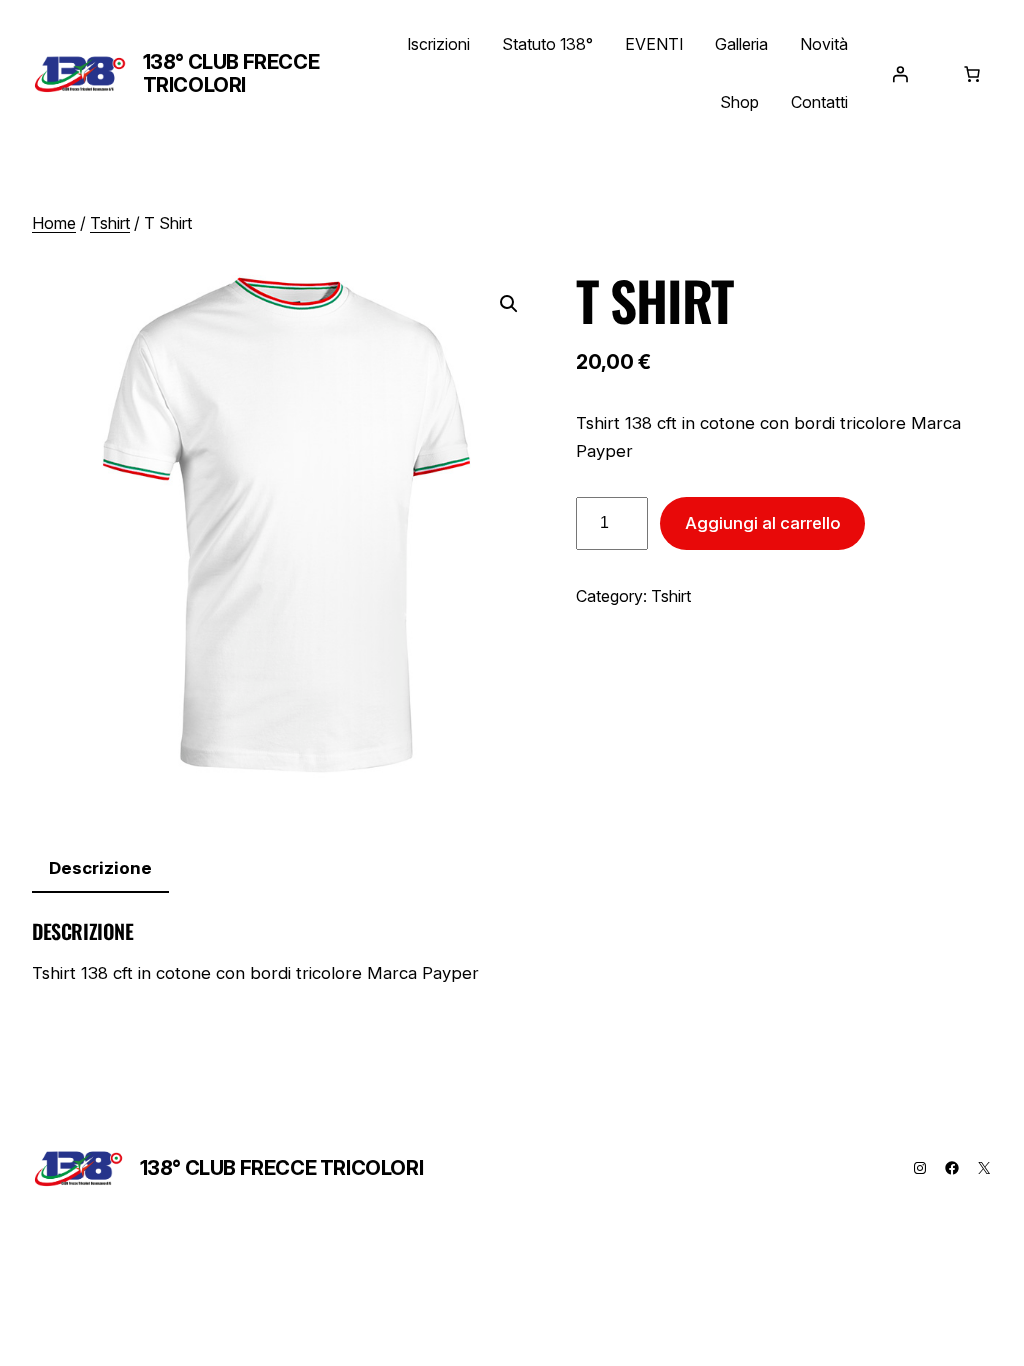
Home (54, 223)
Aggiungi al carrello (763, 523)
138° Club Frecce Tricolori (231, 73)
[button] (509, 304)
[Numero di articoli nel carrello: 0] (972, 74)
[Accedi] (900, 74)
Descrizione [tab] (100, 868)
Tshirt (110, 223)
